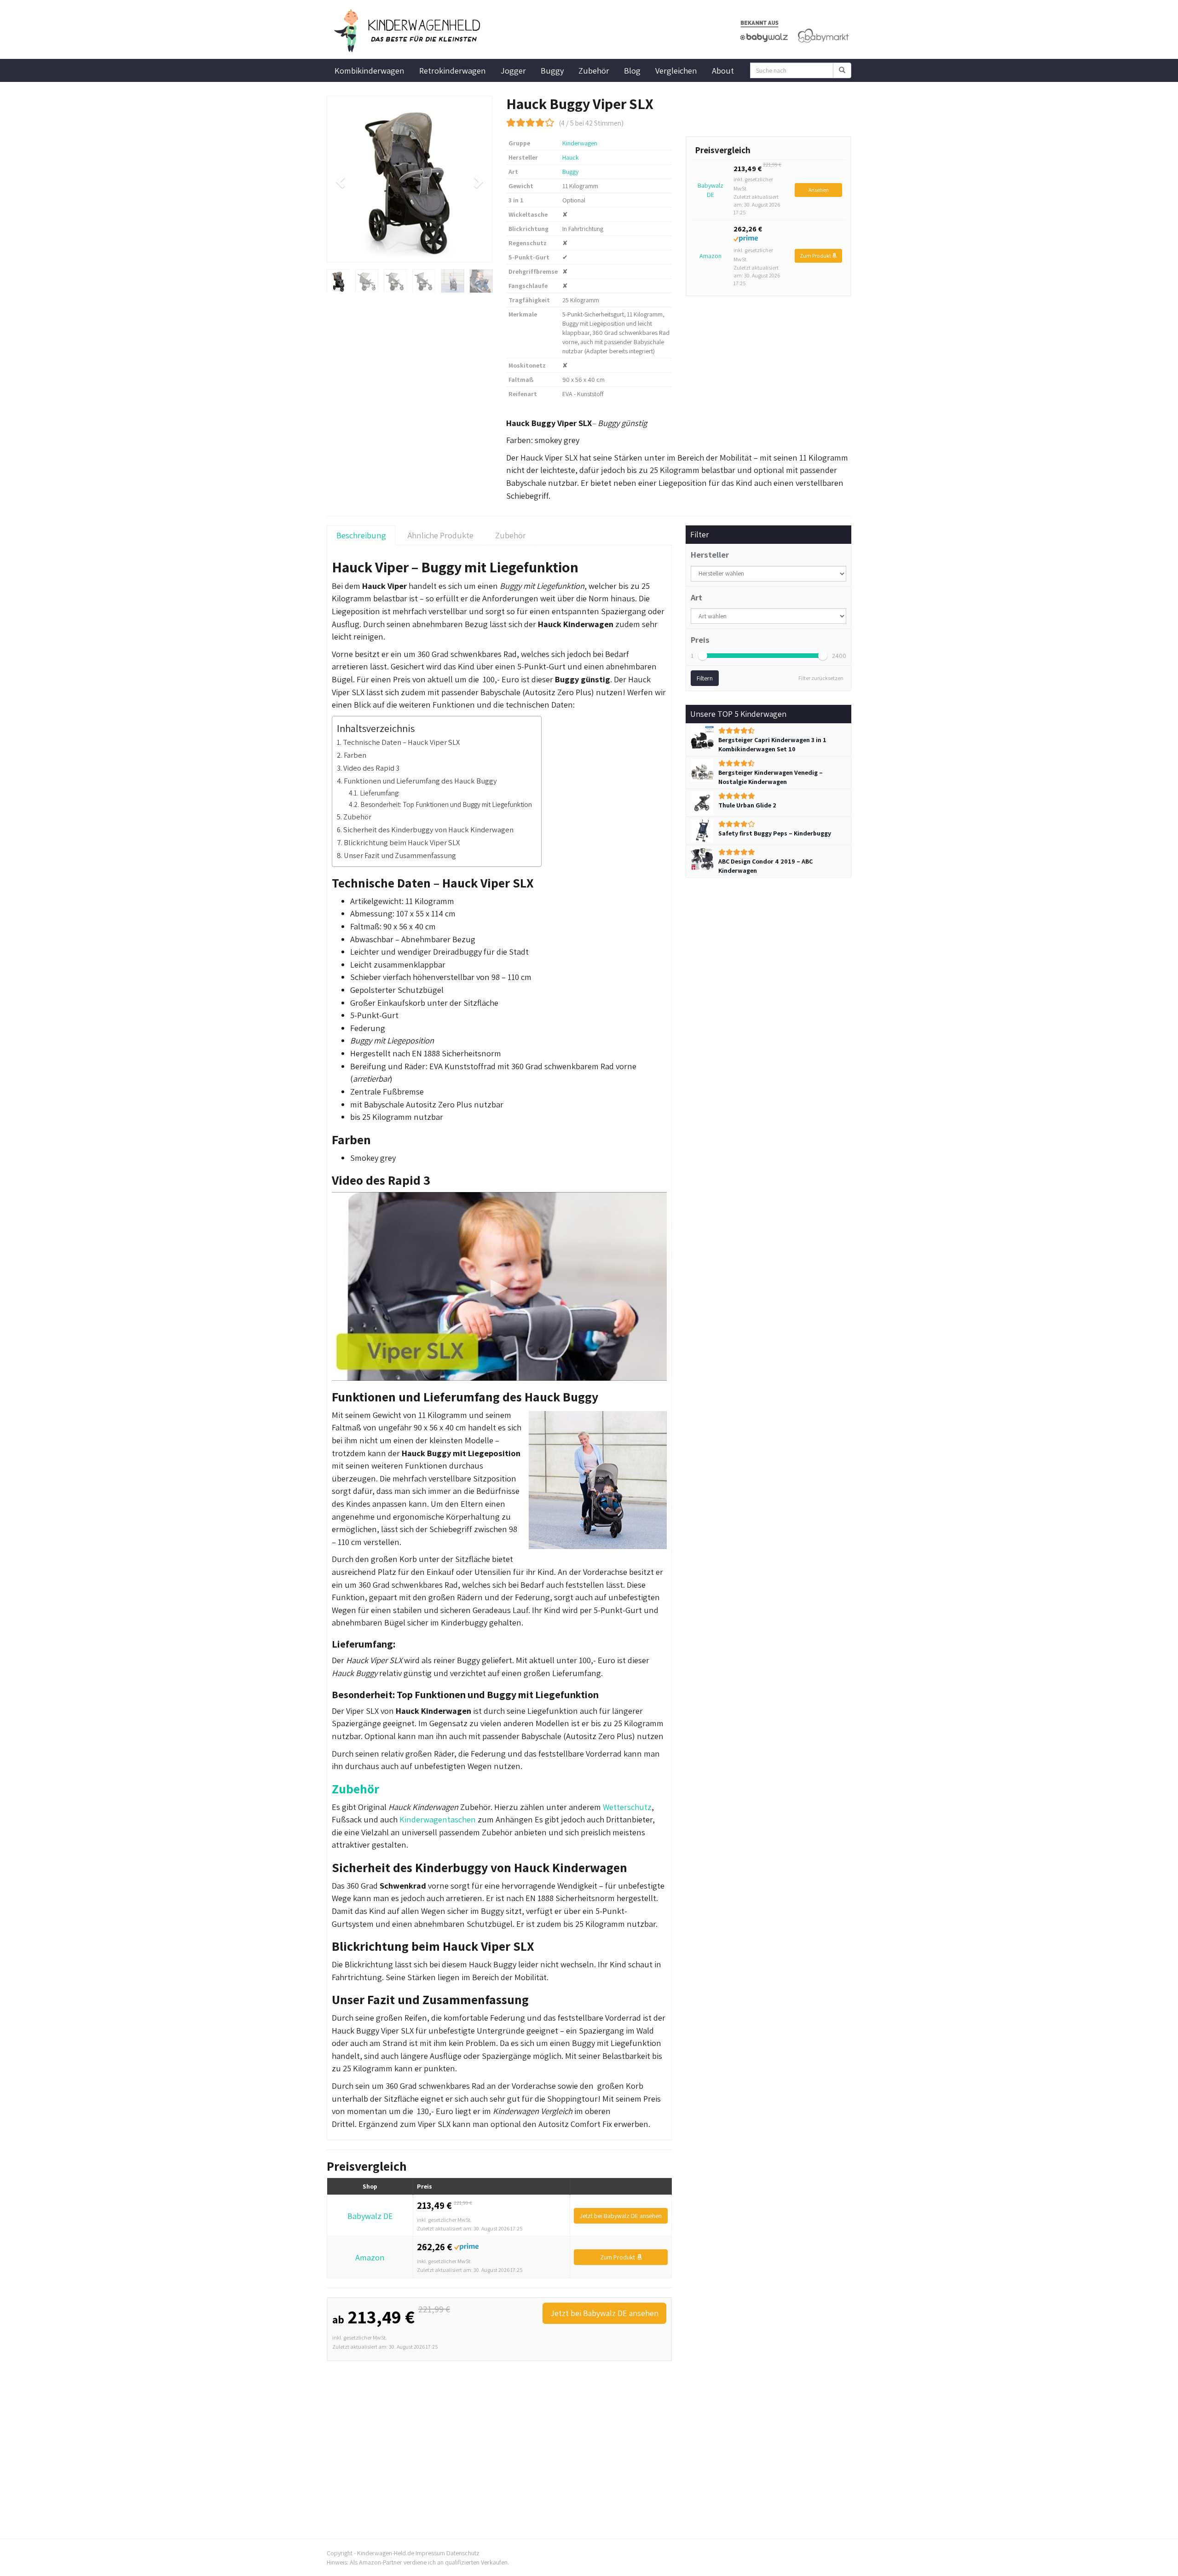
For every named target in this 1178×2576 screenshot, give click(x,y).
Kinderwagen (580, 143)
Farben (355, 755)
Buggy (552, 70)
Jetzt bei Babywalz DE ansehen (621, 2216)
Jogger (513, 70)
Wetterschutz (627, 1807)
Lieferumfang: (380, 793)
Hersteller (710, 554)
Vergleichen (676, 70)
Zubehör (594, 70)
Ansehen (819, 190)
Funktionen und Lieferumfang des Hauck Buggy (420, 781)
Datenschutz (463, 2553)
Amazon (710, 256)
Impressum (430, 2553)
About (723, 70)
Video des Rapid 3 (371, 768)
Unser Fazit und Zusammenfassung (400, 855)
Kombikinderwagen (370, 70)
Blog (632, 70)
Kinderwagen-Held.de (386, 2553)
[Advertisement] (499, 2429)
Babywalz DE (710, 190)
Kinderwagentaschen (438, 1819)
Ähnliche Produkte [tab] (441, 535)
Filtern (705, 678)
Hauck (571, 157)
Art (696, 597)
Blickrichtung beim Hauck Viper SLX (402, 842)
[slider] (703, 656)
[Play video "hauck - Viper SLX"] (499, 1286)
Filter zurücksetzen (821, 678)
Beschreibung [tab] (361, 535)
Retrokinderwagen (453, 70)
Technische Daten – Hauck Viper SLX (401, 742)
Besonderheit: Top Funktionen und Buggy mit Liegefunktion (446, 804)
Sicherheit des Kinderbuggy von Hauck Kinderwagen (428, 830)
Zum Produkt (816, 256)
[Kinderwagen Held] (410, 31)
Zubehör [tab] (511, 535)
